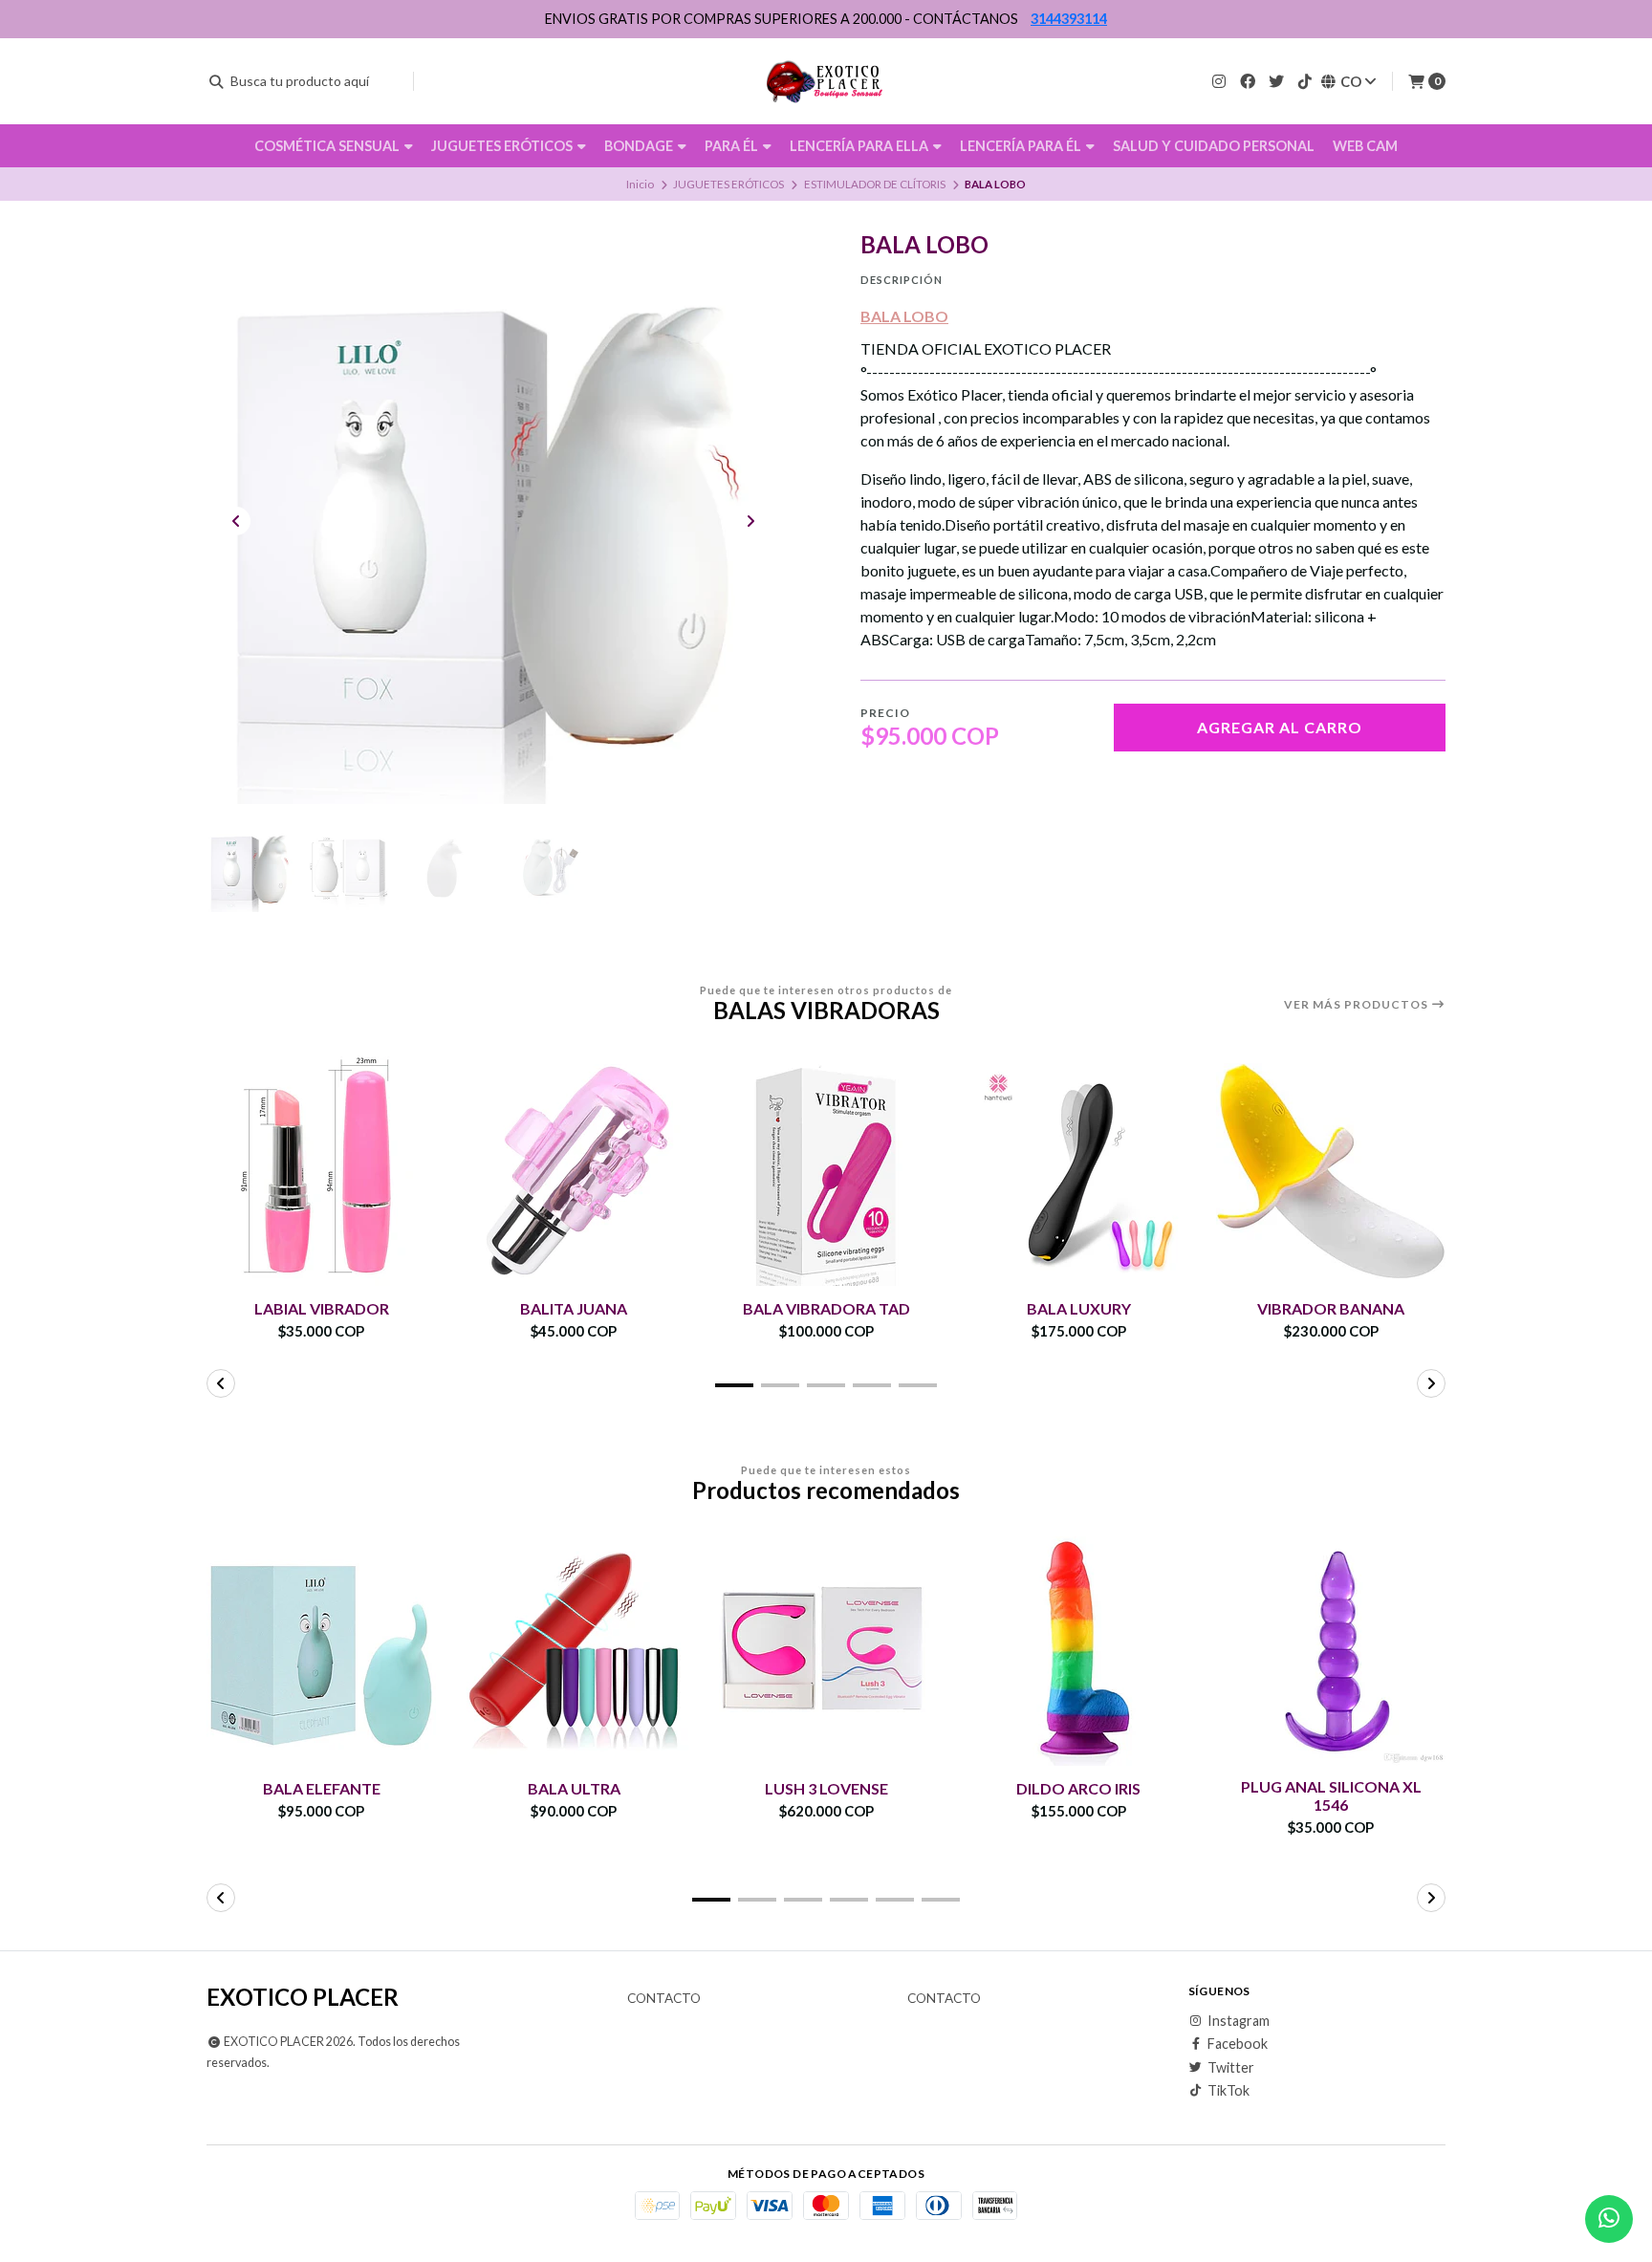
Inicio (640, 184)
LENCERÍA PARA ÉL (1022, 146)
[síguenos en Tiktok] (1305, 81)
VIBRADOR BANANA (1331, 1308)
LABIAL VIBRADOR (322, 1308)
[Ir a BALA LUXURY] (1078, 1171)
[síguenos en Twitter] (1276, 81)
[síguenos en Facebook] (1248, 81)
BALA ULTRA (574, 1788)
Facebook (1238, 2044)
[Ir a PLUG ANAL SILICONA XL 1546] (1331, 1651)
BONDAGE (640, 146)
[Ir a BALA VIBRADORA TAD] (826, 1171)
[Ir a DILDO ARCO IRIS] (1078, 1651)
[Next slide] (750, 521)
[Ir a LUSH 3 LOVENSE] (826, 1651)
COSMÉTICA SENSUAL (328, 146)
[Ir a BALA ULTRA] (574, 1651)
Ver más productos (1358, 1005)
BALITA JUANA (574, 1308)
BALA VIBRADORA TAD (826, 1308)
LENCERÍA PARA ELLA (860, 146)
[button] (734, 1385)
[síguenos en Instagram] (1219, 81)
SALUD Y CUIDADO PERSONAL (1214, 146)
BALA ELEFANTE (322, 1788)
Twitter (1231, 2068)
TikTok (1228, 2091)
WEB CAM (1365, 146)
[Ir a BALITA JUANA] (574, 1171)
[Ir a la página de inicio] (826, 81)
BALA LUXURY (1079, 1308)
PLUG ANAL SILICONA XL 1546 (1331, 1795)
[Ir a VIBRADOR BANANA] (1331, 1171)
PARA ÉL (733, 146)
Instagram (1239, 2021)
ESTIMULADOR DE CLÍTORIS (875, 184)
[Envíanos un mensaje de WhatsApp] (1609, 2219)
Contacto (664, 1999)
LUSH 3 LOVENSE (826, 1788)
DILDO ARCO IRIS (1078, 1788)
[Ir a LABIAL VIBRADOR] (321, 1171)
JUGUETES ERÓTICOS (503, 146)
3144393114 (1069, 19)
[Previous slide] (236, 521)
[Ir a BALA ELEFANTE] (321, 1651)
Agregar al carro (1280, 727)
